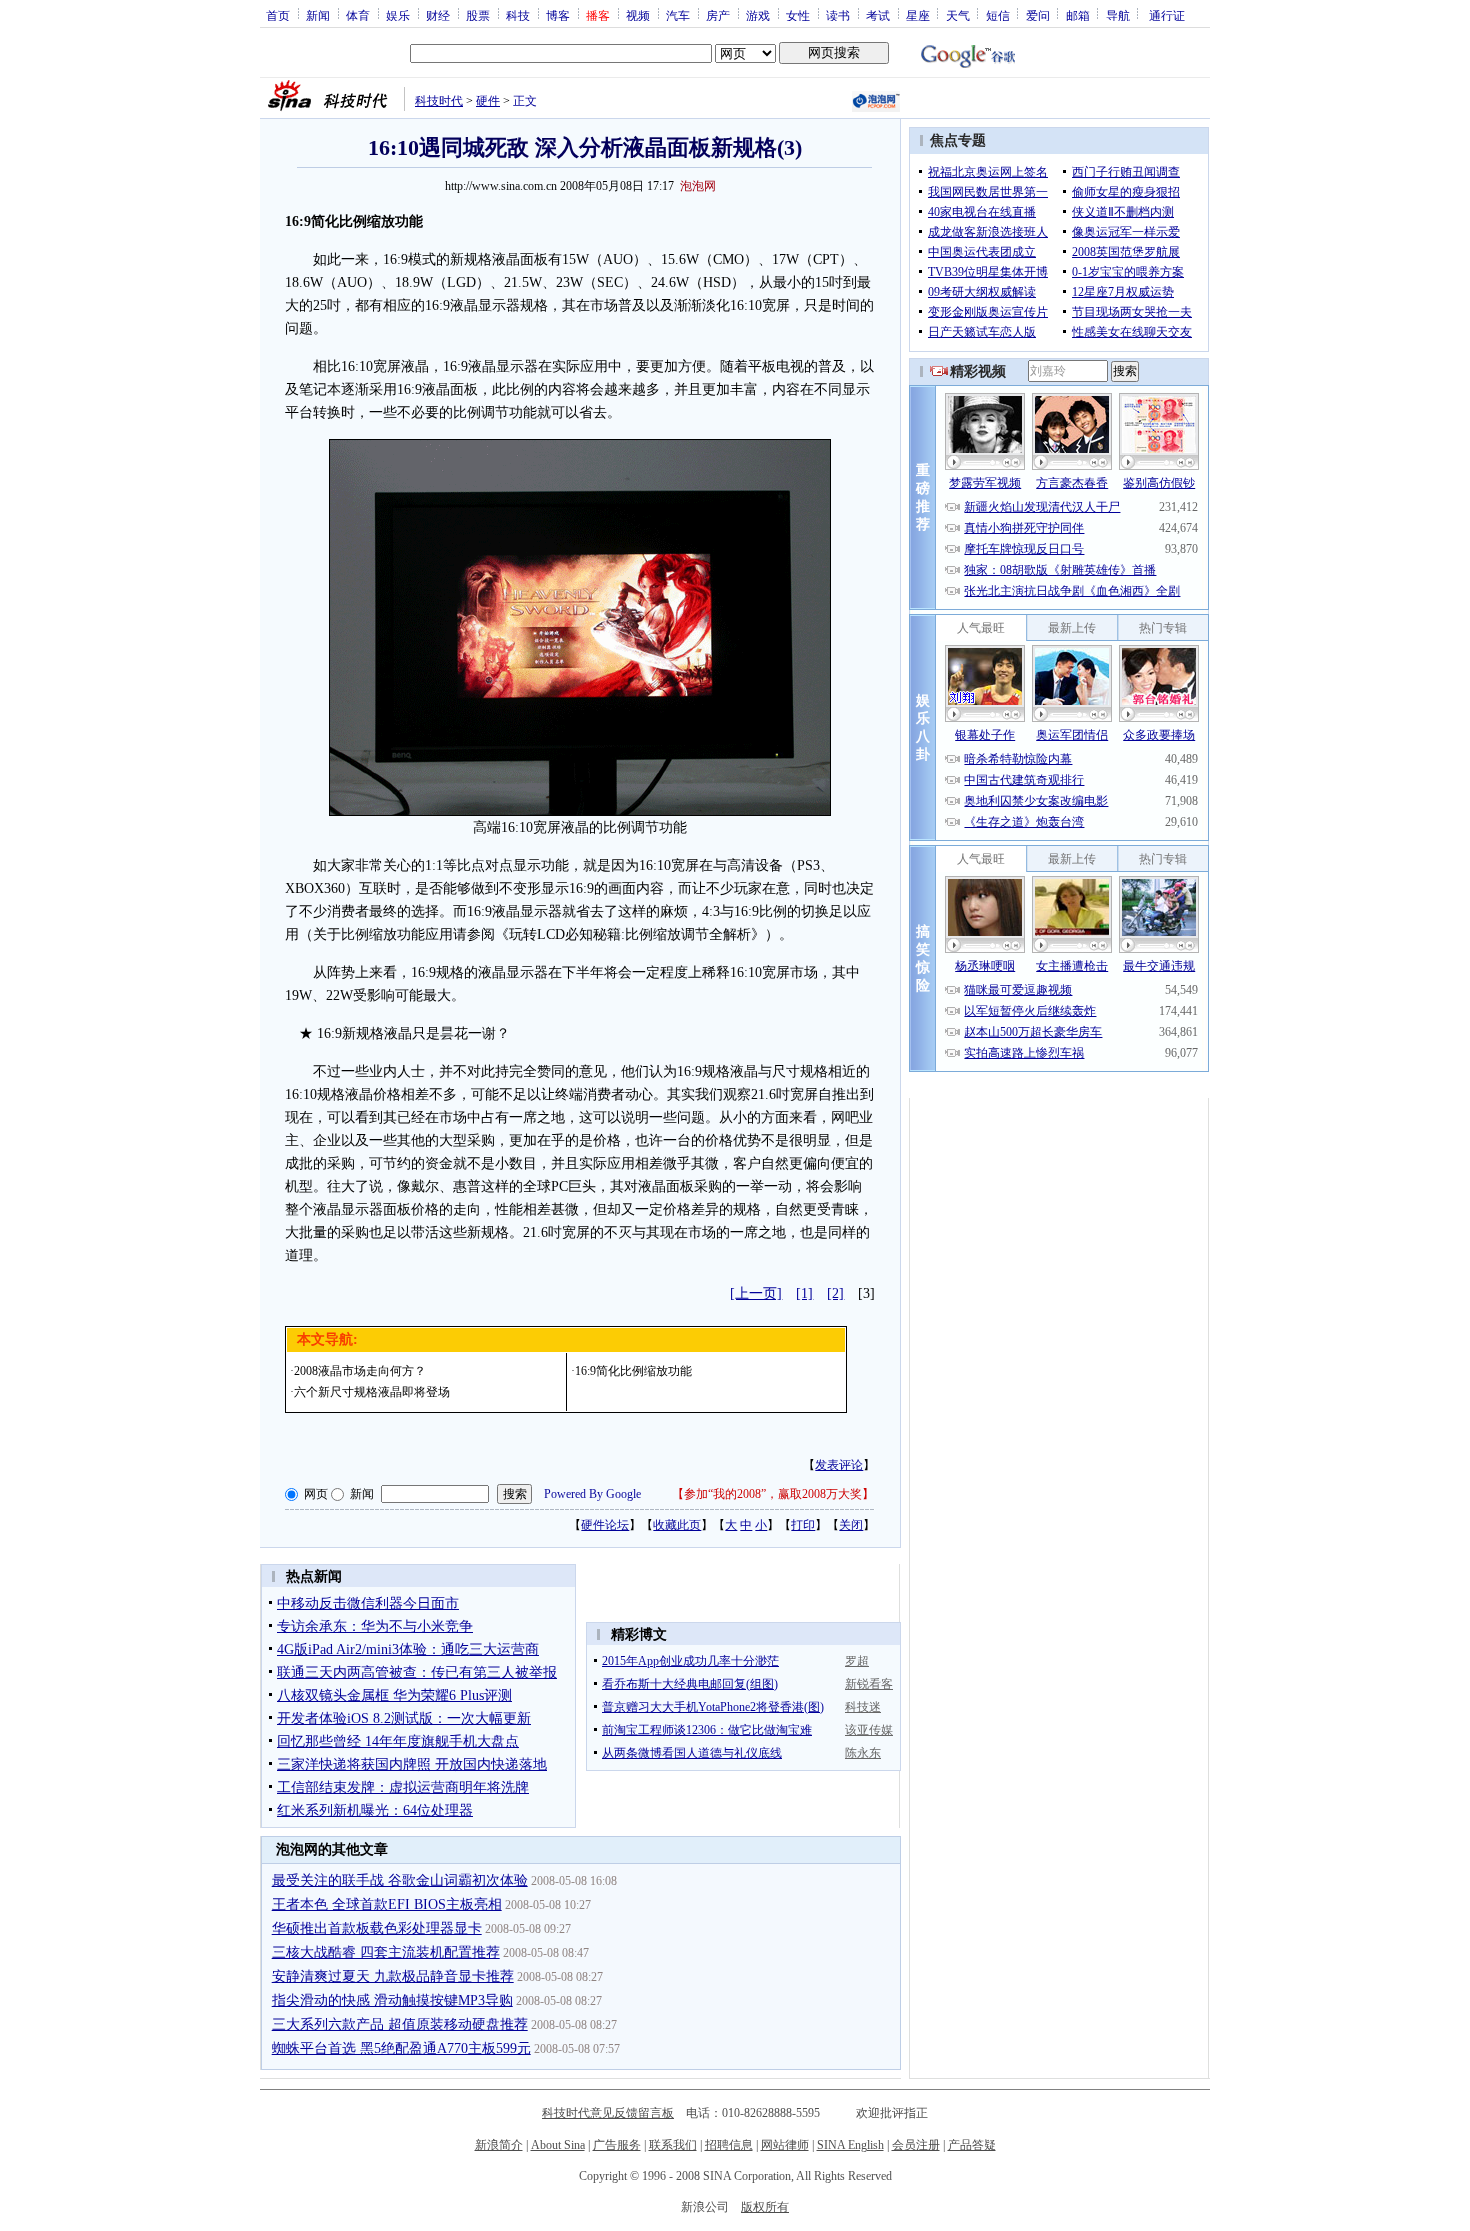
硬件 (488, 101)
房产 (718, 15)
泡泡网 (698, 186)
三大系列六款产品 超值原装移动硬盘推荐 (400, 2024)
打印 (803, 1525)
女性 (798, 15)
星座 (918, 15)
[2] (835, 1293)
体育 (358, 15)
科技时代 (439, 101)
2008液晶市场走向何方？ (360, 1371)
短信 (998, 15)
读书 (838, 15)
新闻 (318, 15)
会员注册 (916, 2145)
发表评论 (839, 1465)
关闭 (851, 1525)
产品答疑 (972, 2145)
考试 (878, 15)
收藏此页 (677, 1525)
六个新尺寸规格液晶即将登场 (372, 1392)
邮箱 (1078, 15)
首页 (278, 15)
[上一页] (756, 1293)
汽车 (678, 15)
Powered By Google (592, 1494)
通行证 (1167, 15)
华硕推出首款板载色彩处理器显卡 (377, 1928)
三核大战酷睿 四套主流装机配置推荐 (386, 1952)
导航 (1118, 15)
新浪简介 (499, 2145)
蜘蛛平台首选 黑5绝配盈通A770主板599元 (401, 2048)
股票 (478, 15)
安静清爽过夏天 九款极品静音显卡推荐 (393, 1976)
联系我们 (673, 2145)
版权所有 (765, 2207)
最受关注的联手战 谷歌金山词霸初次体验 (400, 1880)
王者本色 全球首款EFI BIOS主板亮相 (387, 1904)
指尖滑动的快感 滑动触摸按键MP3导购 (392, 2000)
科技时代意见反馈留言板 (608, 2113)
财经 (438, 15)
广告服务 (617, 2145)
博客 (558, 15)
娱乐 (398, 15)
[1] (804, 1293)
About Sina (558, 2145)
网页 (316, 1494)
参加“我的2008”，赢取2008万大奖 (773, 1494)
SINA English (850, 2145)
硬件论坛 (605, 1525)
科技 (518, 15)
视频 (638, 15)
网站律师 (785, 2145)
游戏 (758, 15)
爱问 (1038, 15)
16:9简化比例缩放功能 (633, 1371)
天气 (958, 15)
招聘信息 (729, 2145)
